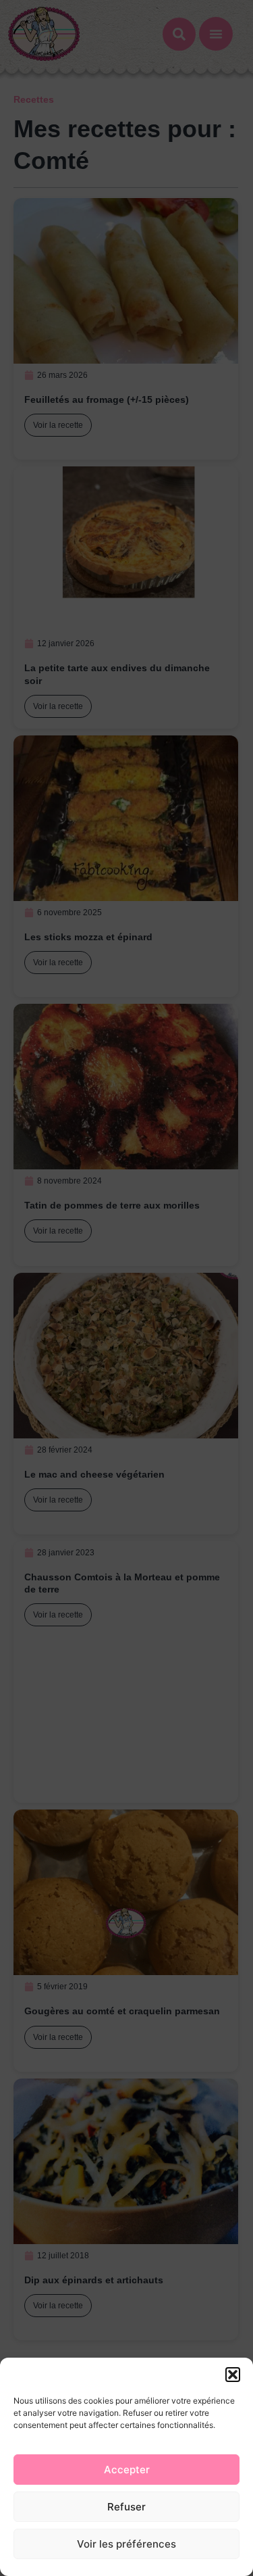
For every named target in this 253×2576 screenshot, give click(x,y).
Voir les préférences (126, 2544)
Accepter (127, 2470)
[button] (233, 2375)
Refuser (126, 2507)
